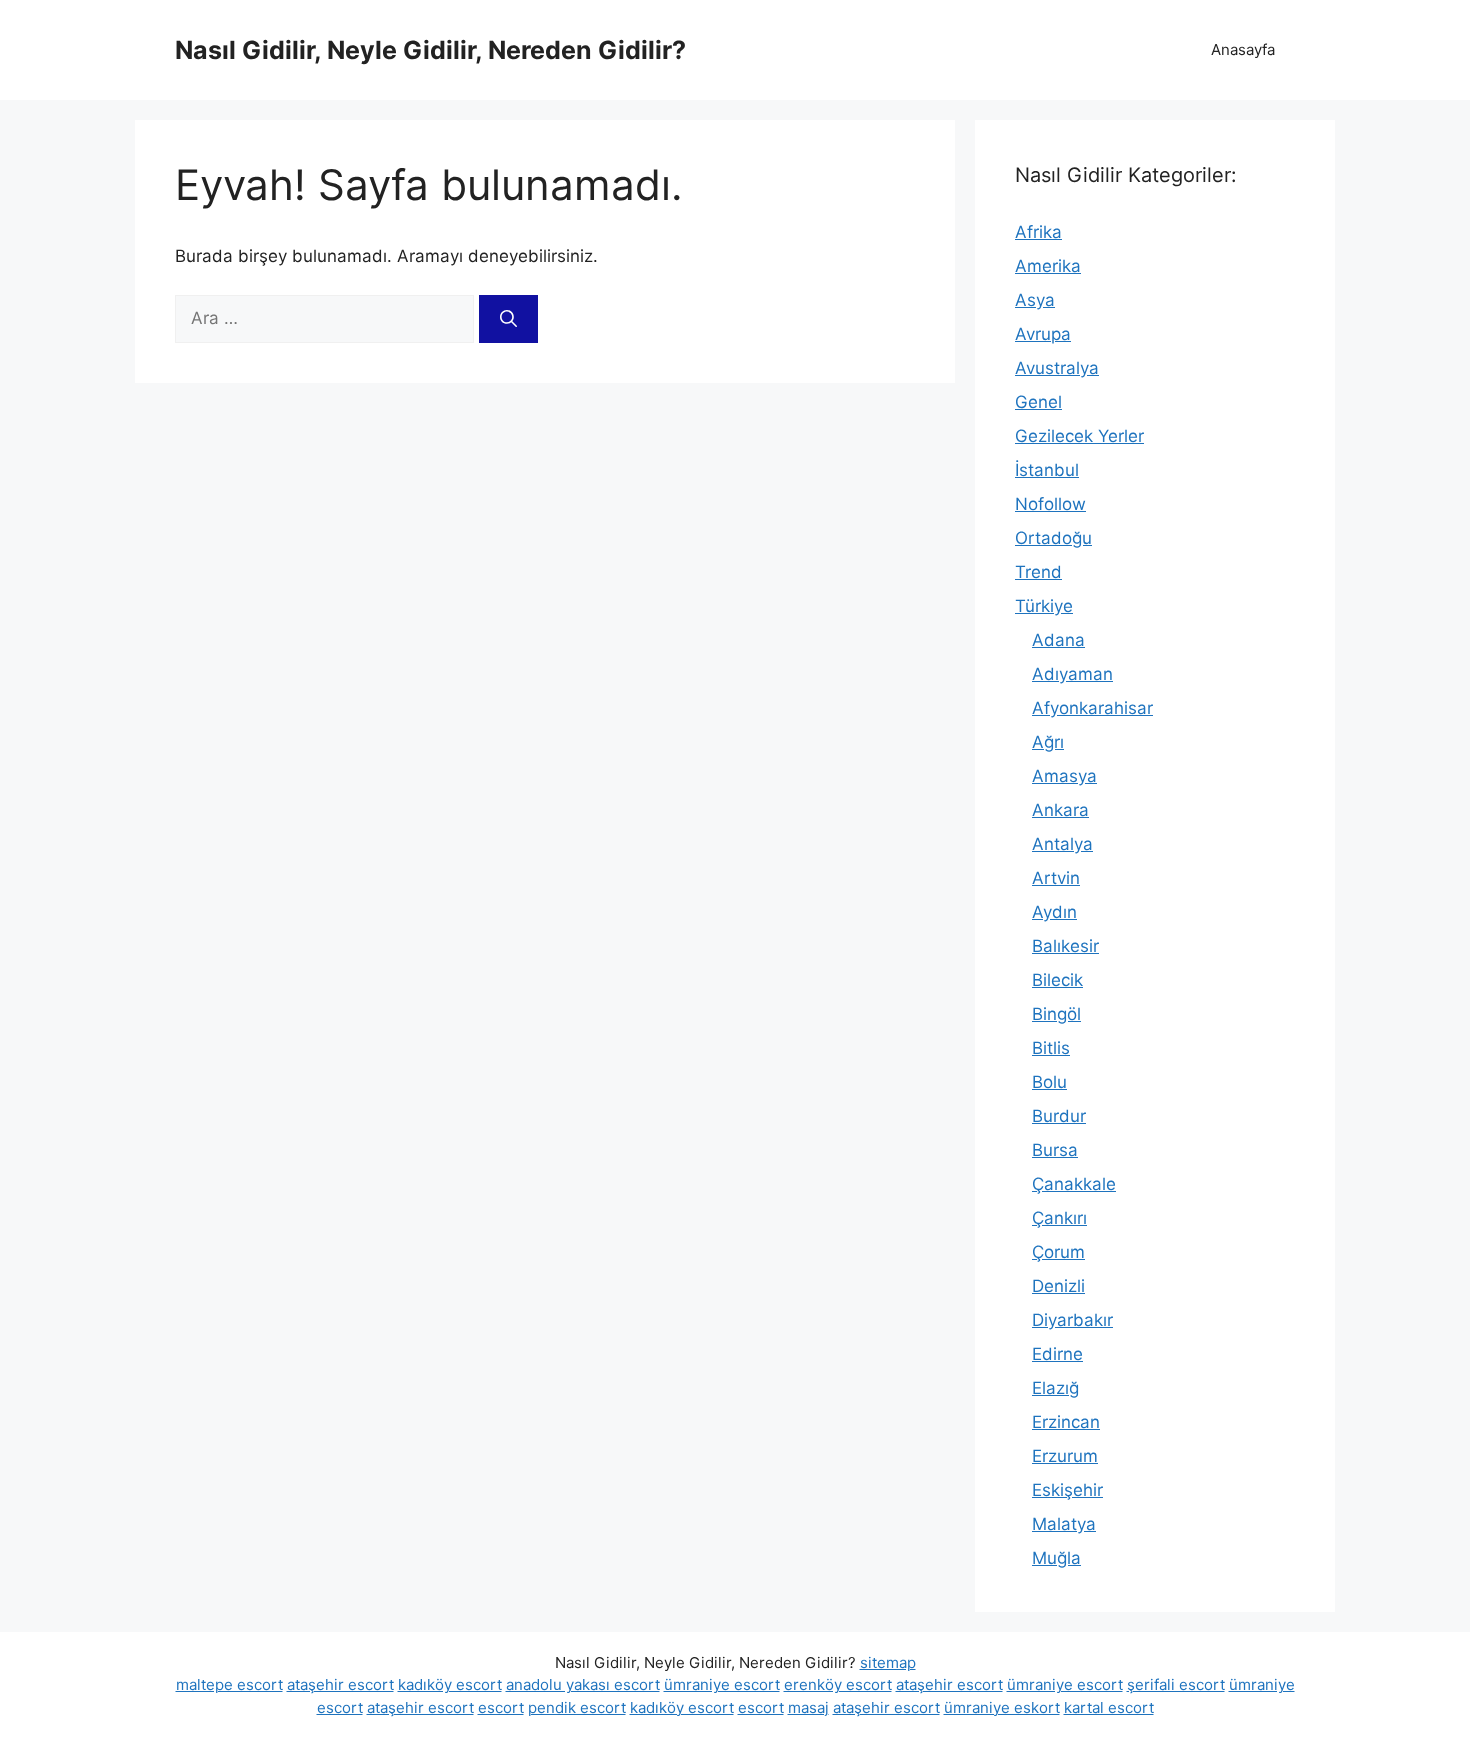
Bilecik (1057, 980)
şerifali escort (1176, 1684)
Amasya (1064, 776)
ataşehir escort (340, 1684)
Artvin (1056, 878)
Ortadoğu (1053, 538)
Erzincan (1066, 1422)
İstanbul (1047, 470)
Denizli (1058, 1286)
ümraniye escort (722, 1684)
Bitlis (1051, 1048)
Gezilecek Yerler (1079, 436)
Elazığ (1055, 1388)
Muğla (1056, 1558)
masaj (808, 1707)
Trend (1038, 572)
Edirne (1057, 1354)
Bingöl (1056, 1014)
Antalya (1062, 844)
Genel (1038, 402)
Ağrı (1048, 742)
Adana (1058, 640)
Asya (1035, 300)
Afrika (1038, 232)
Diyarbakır (1072, 1320)
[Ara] (508, 319)
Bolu (1049, 1082)
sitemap (888, 1662)
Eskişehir (1067, 1490)
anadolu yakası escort (583, 1684)
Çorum (1058, 1252)
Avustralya (1057, 368)
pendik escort (577, 1707)
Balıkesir (1065, 946)
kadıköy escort (450, 1684)
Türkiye (1044, 606)
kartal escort (1109, 1707)
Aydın (1054, 912)
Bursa (1055, 1150)
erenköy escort (838, 1684)
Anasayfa (1243, 49)
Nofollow (1050, 504)
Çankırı (1059, 1218)
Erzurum (1065, 1456)
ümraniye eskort (1002, 1707)
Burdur (1059, 1116)
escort (501, 1707)
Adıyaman (1072, 674)
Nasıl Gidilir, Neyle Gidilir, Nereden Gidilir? (430, 50)
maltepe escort (229, 1684)
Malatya (1064, 1524)
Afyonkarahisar (1092, 708)
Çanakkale (1074, 1184)
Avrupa (1043, 334)
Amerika (1048, 266)
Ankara (1060, 810)
